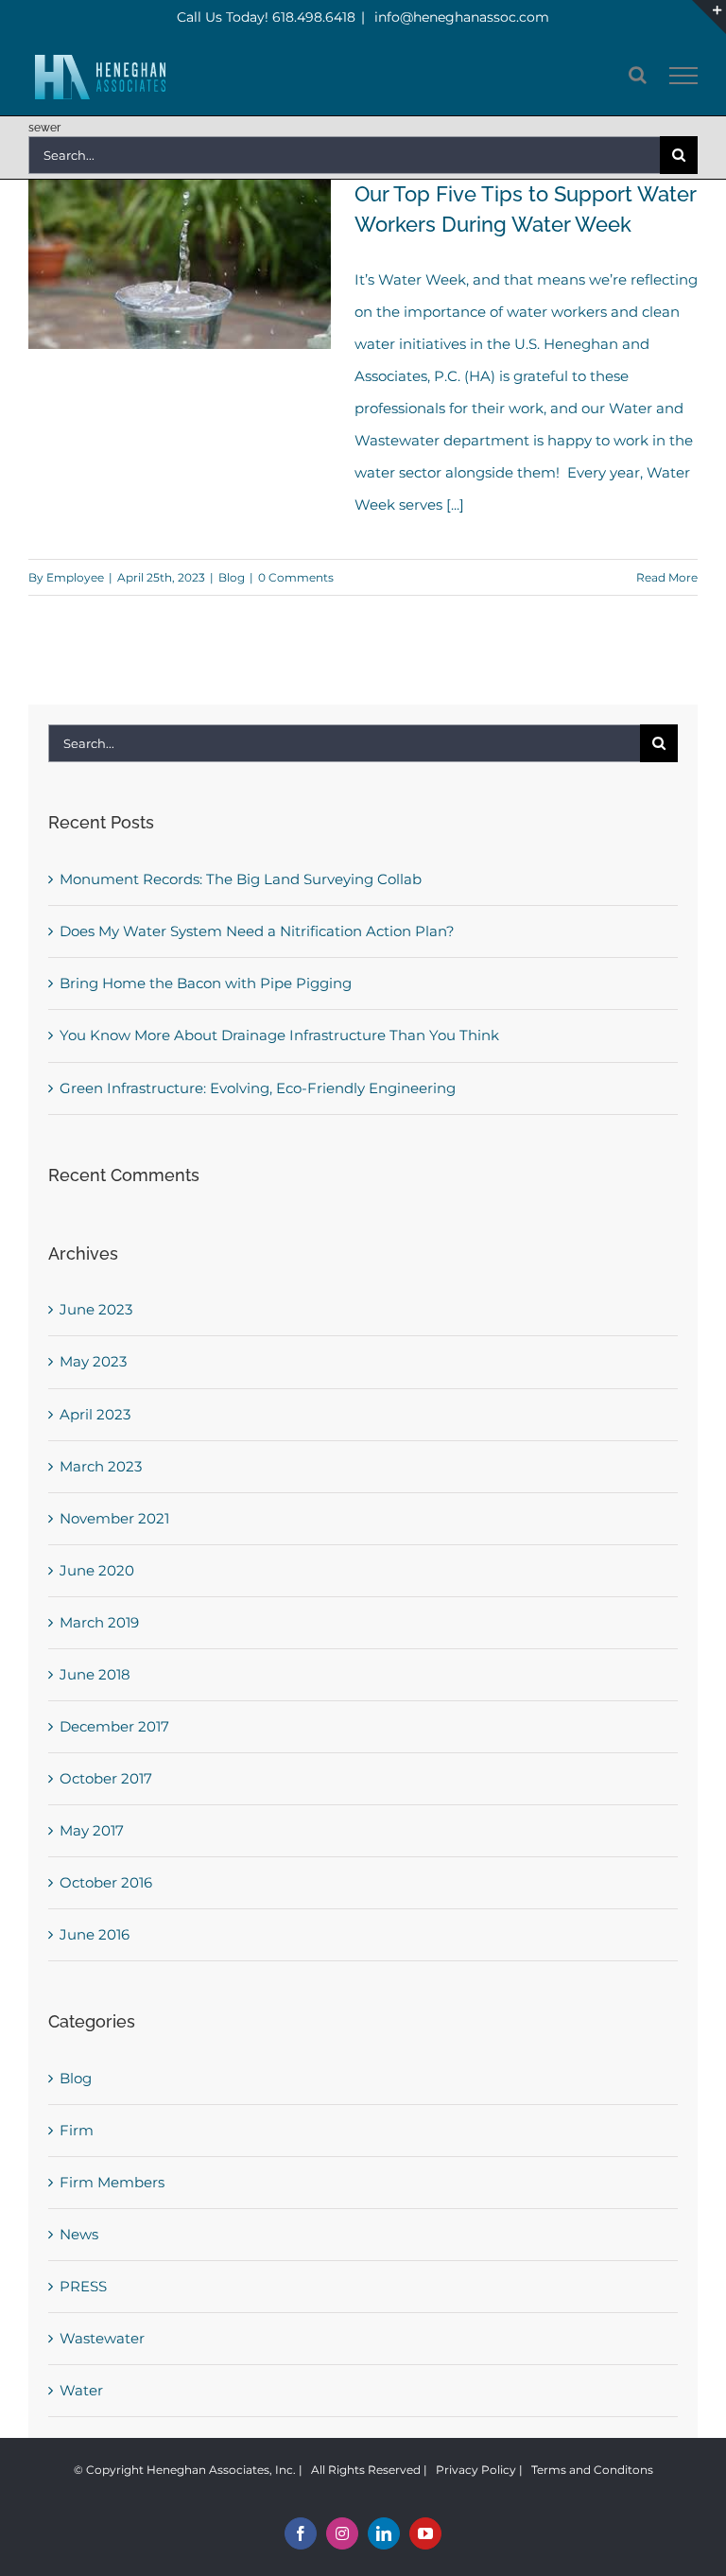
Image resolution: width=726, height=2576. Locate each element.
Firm (77, 2130)
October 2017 (106, 1778)
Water (81, 2390)
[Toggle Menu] (684, 76)
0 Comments (296, 577)
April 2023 (95, 1414)
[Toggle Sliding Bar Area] (709, 17)
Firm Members (112, 2182)
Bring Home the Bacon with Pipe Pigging (206, 983)
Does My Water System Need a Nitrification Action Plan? (257, 931)
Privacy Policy (476, 2470)
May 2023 (93, 1361)
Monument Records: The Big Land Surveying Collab (241, 879)
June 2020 (97, 1570)
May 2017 (92, 1830)
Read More (667, 577)
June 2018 (95, 1674)
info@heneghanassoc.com (460, 17)
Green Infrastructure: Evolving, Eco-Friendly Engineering (258, 1088)
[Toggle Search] (638, 75)
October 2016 (106, 1882)
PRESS (83, 2286)
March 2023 (101, 1466)
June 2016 (95, 1934)
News (79, 2234)
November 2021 (114, 1518)
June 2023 (96, 1309)
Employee (75, 577)
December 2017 (114, 1726)
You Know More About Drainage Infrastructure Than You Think (279, 1035)
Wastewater (102, 2338)
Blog (232, 577)
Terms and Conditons (592, 2470)
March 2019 (99, 1622)
